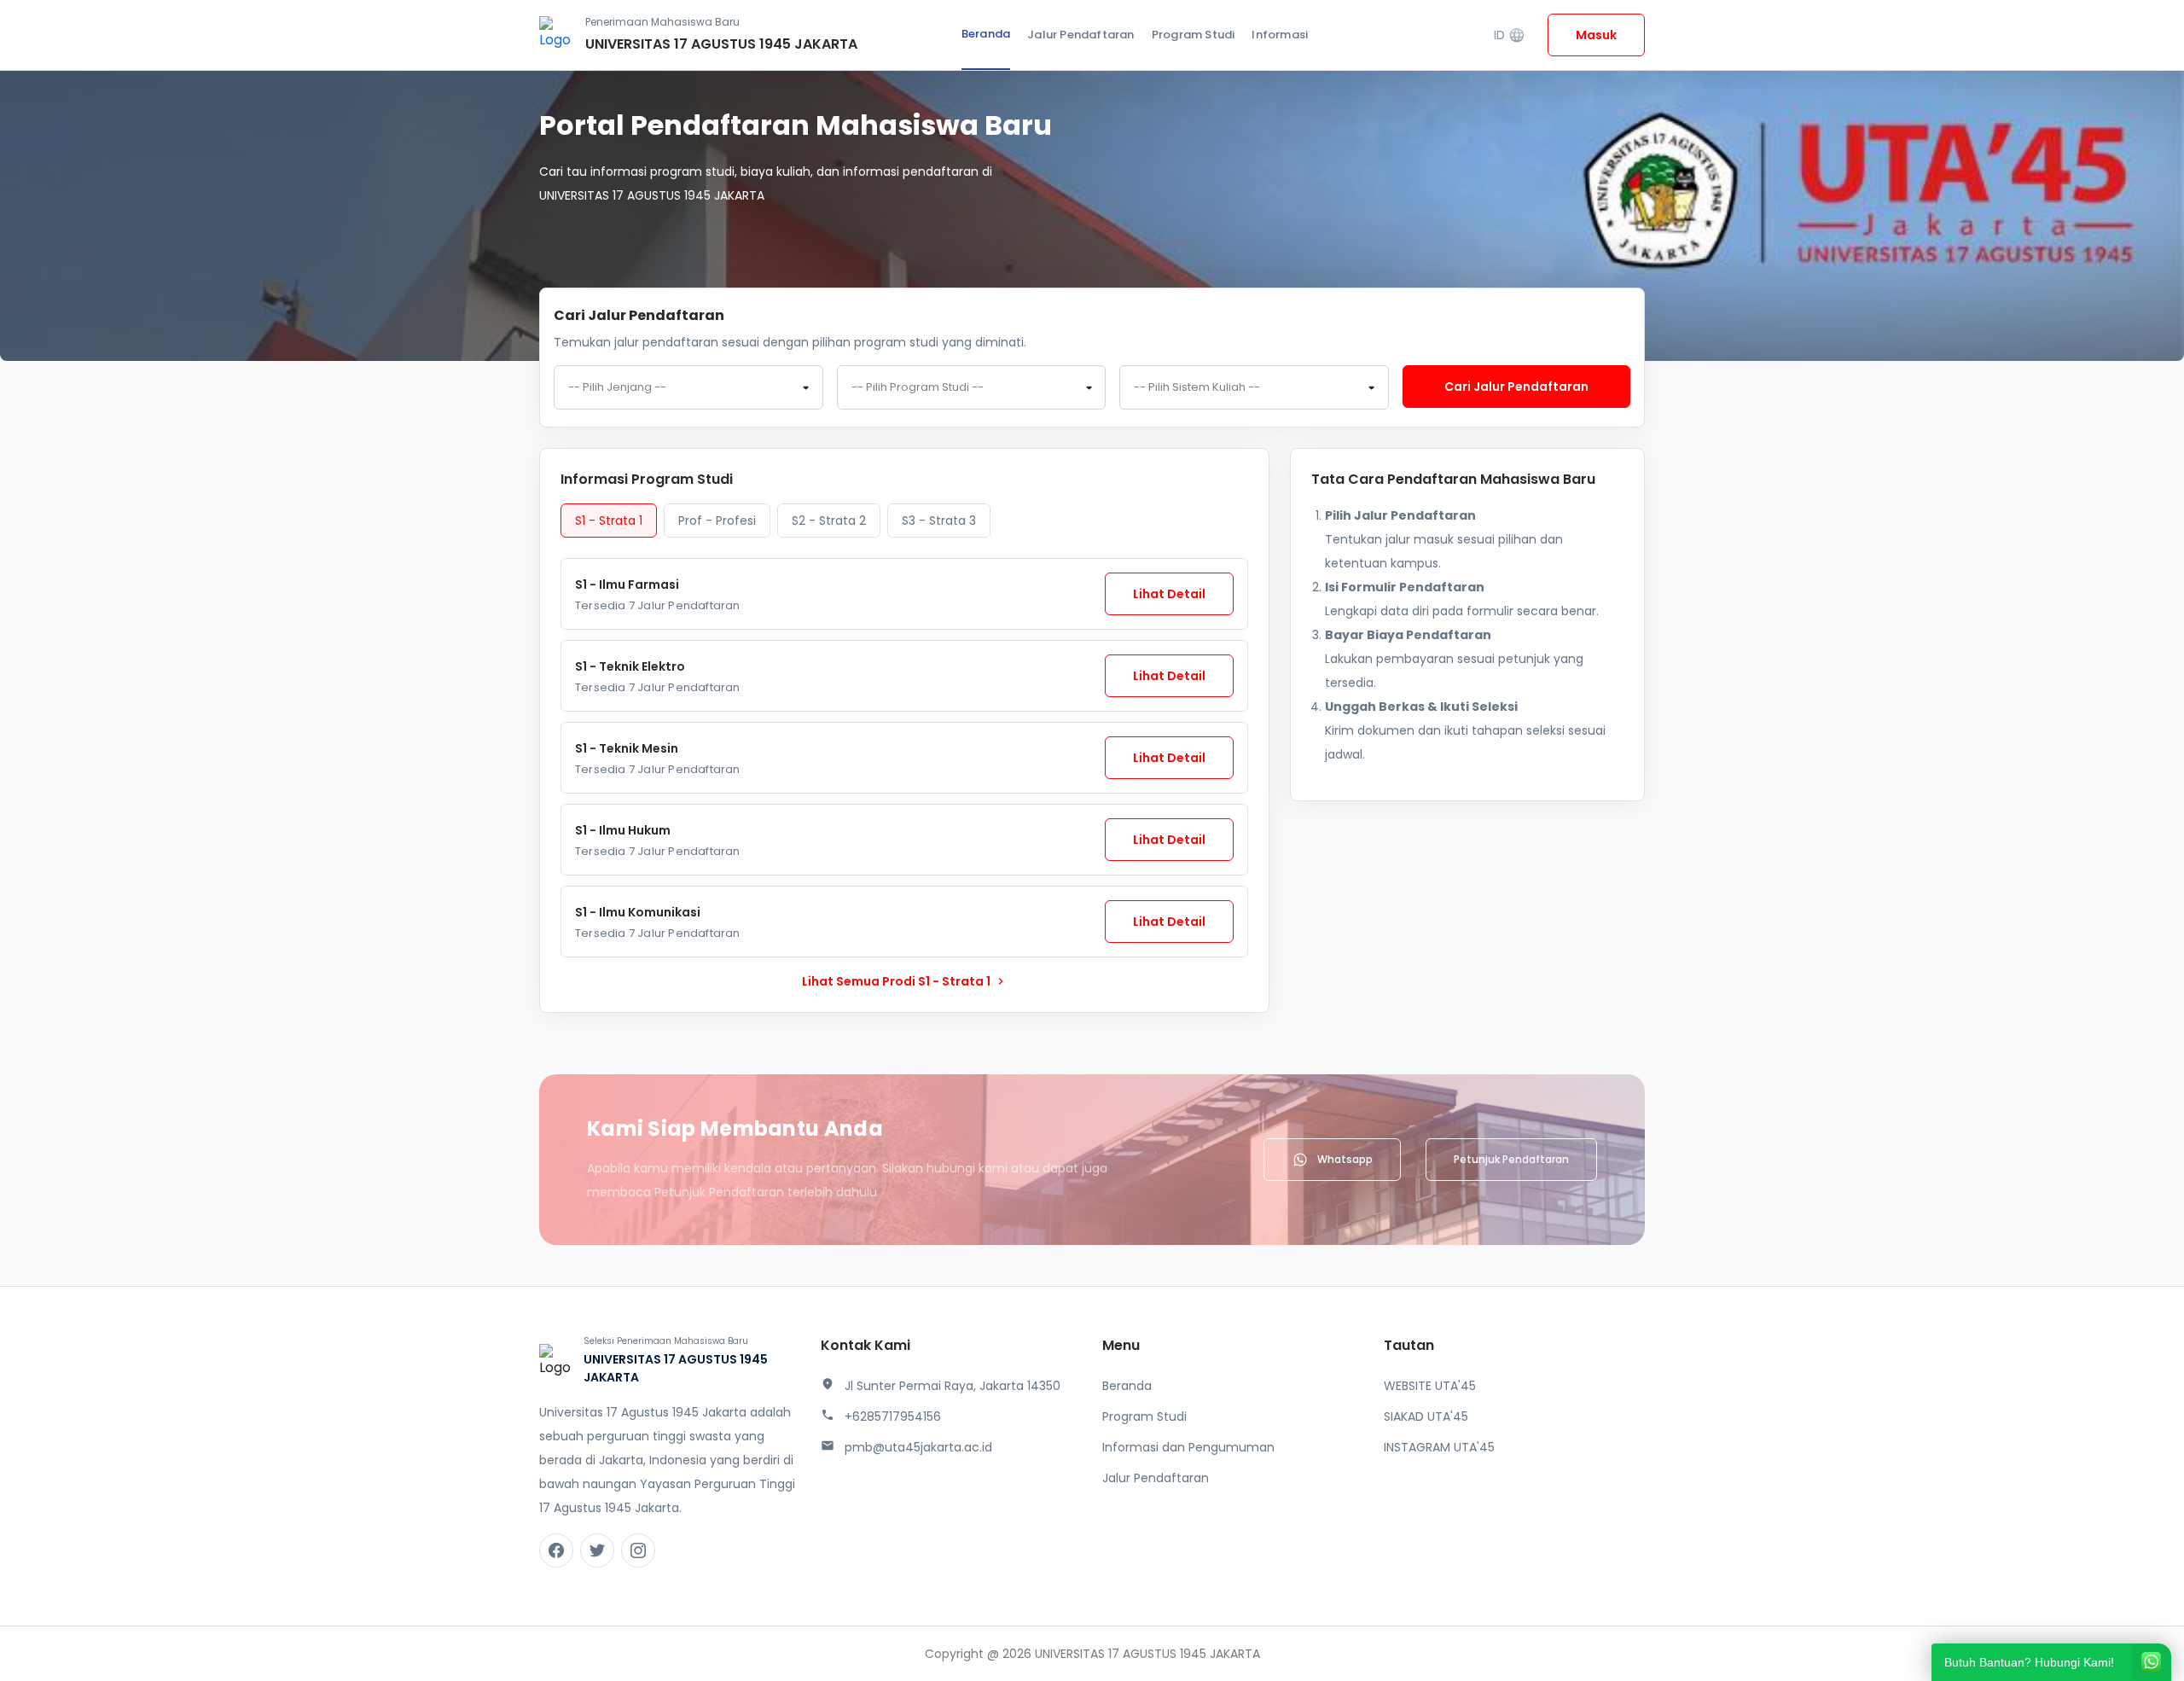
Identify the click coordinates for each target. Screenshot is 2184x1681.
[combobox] (688, 387)
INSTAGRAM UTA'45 (1439, 1447)
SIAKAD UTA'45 (1426, 1416)
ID (1510, 35)
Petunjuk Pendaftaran (1511, 1159)
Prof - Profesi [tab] (717, 521)
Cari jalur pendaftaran (1516, 387)
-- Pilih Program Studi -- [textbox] (918, 387)
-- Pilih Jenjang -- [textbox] (617, 387)
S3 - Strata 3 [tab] (939, 521)
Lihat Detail (1169, 594)
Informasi (1280, 35)
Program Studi (1194, 35)
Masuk (1596, 35)
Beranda (986, 34)
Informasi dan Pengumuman (1188, 1447)
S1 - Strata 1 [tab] (609, 521)
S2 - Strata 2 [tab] (829, 521)
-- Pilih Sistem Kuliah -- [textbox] (1197, 387)
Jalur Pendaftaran (1080, 35)
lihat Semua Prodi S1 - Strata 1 (905, 981)
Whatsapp (1345, 1159)
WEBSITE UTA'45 (1430, 1386)
